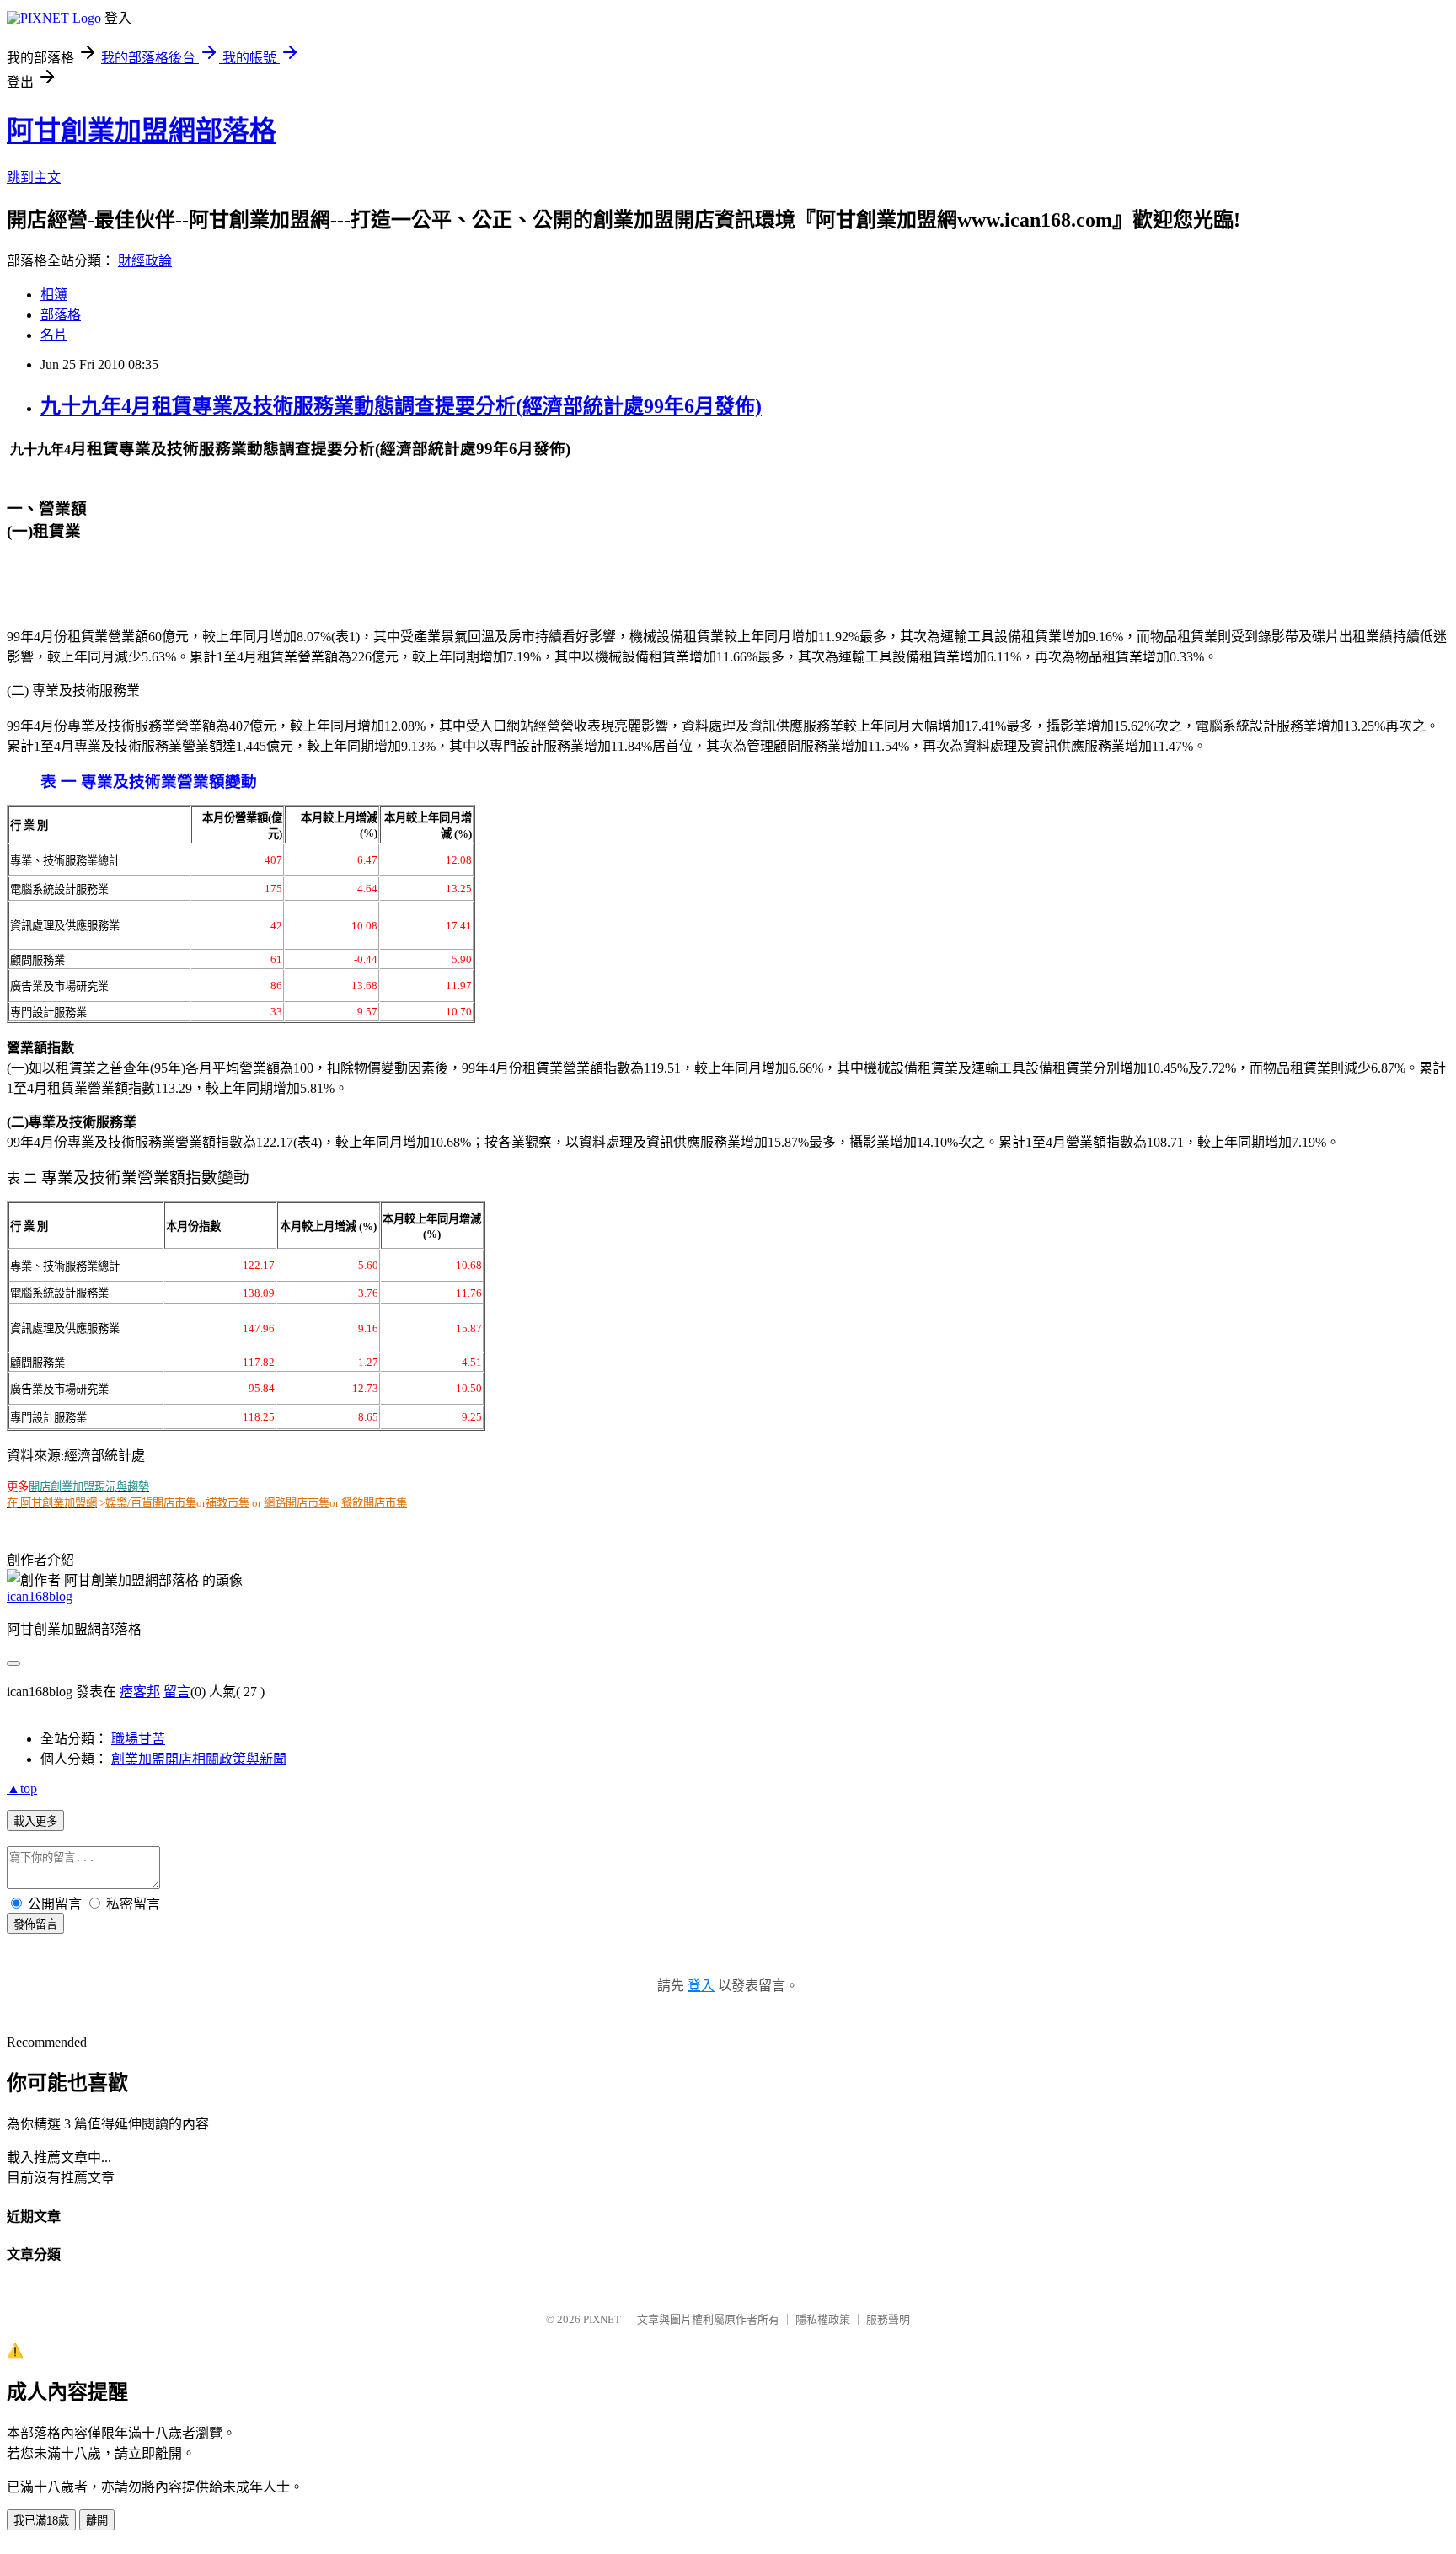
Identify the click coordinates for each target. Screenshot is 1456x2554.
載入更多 (35, 1821)
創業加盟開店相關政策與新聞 (199, 1759)
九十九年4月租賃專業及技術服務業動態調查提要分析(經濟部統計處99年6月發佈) (401, 406)
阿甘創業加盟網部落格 (142, 131)
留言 (177, 1692)
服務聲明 (888, 2319)
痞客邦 (140, 1692)
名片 (54, 335)
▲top (22, 1788)
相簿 (54, 294)
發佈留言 (35, 1924)
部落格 (61, 315)
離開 (97, 2521)
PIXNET (602, 2319)
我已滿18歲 (41, 2521)
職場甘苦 (138, 1739)
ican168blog (40, 1596)
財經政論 (145, 261)
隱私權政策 (823, 2319)
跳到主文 (34, 177)
